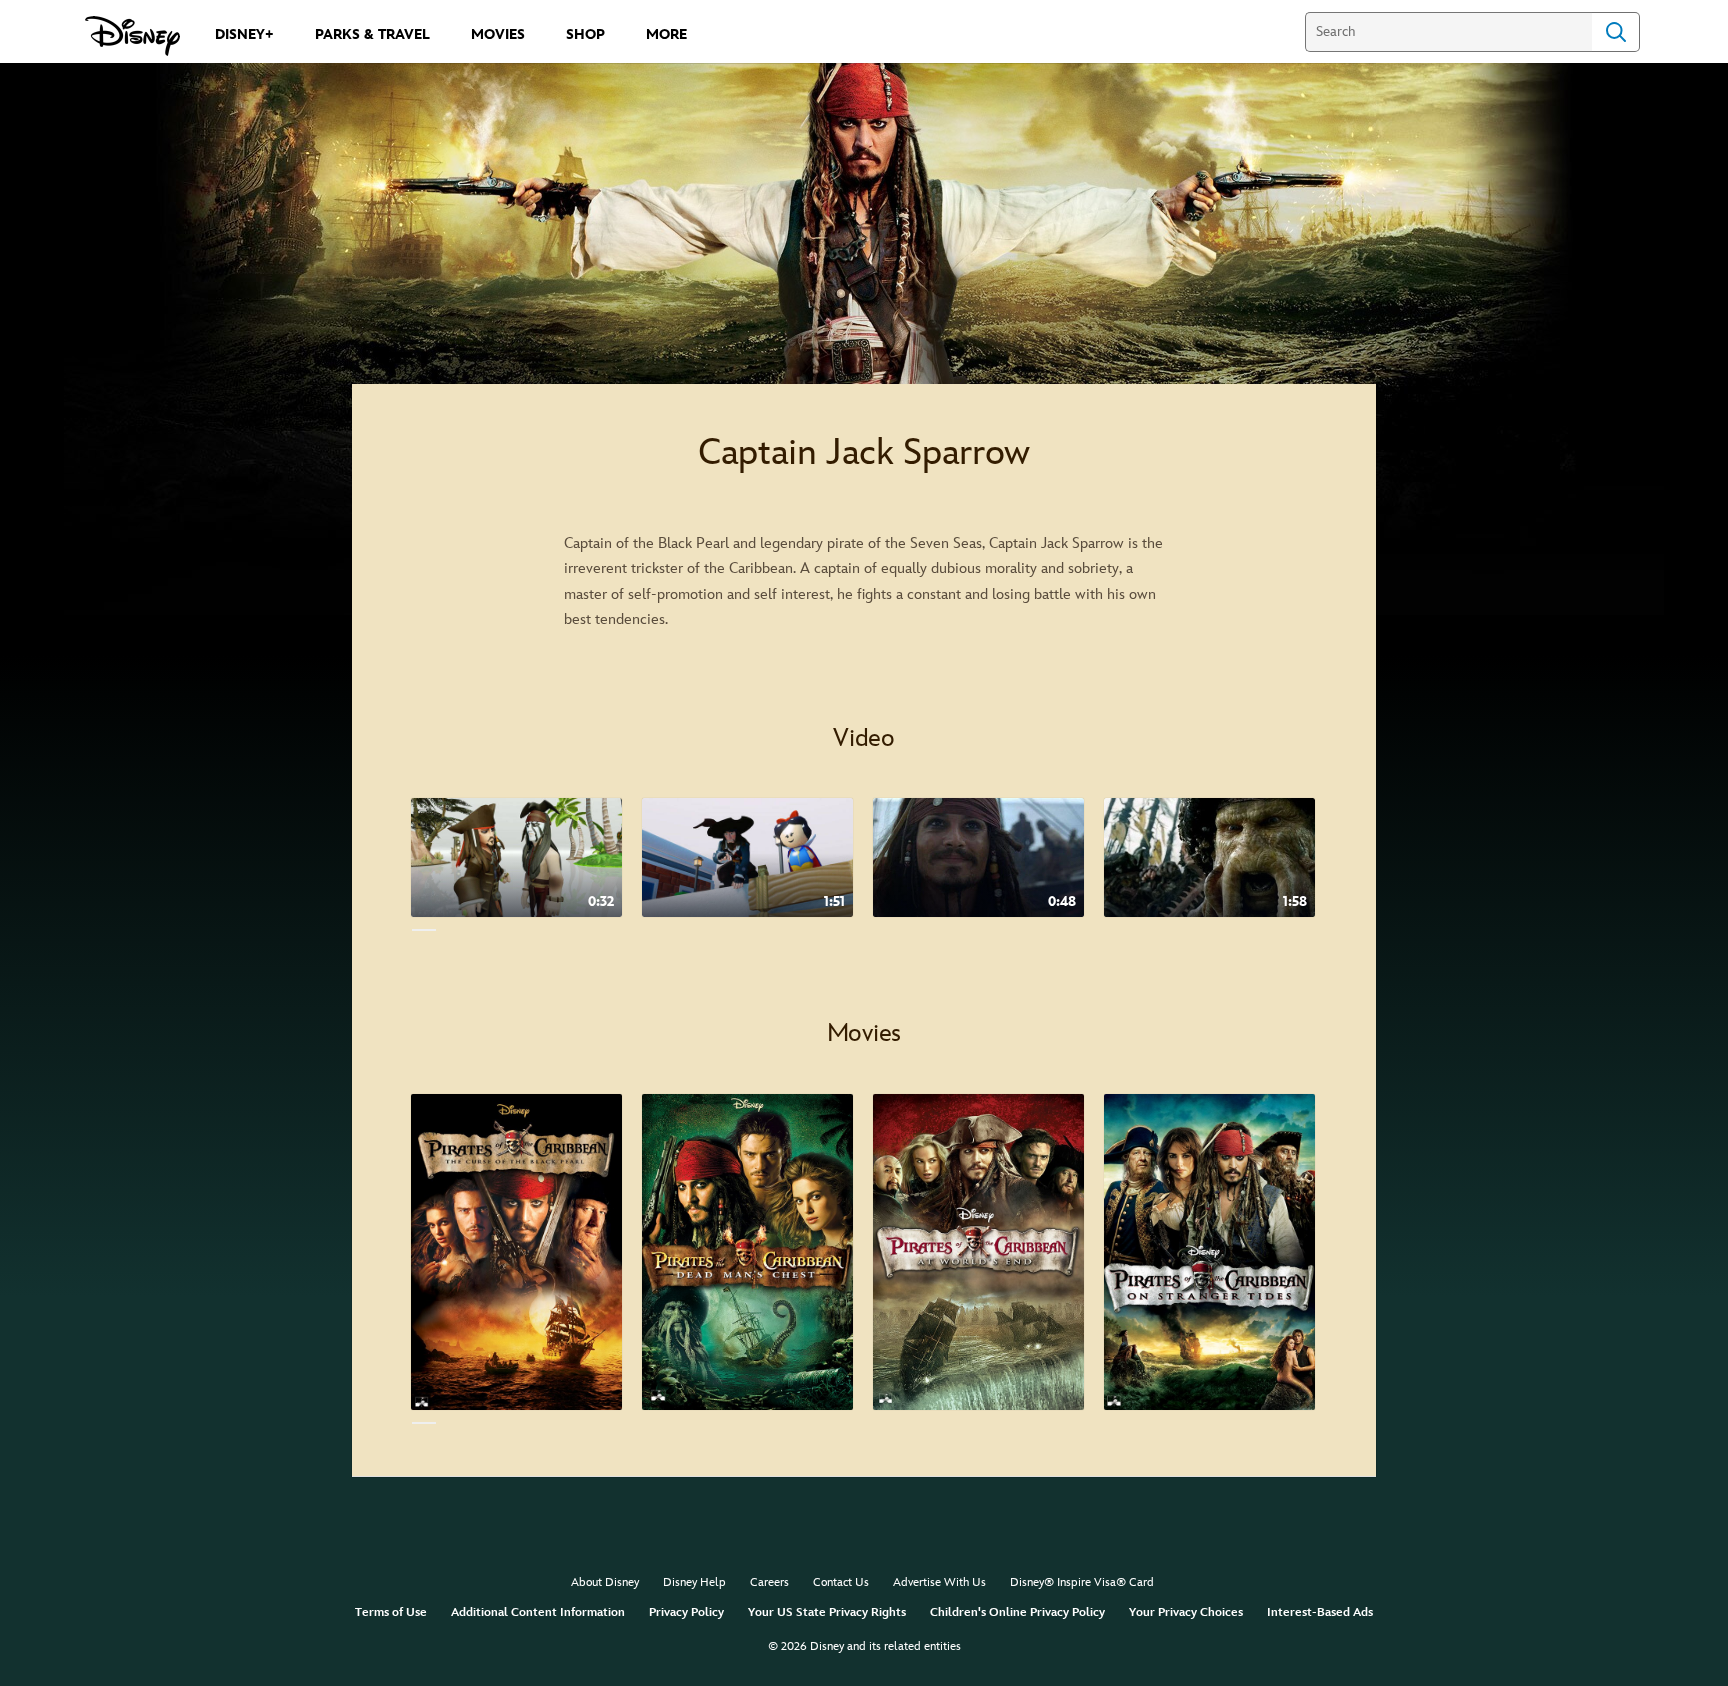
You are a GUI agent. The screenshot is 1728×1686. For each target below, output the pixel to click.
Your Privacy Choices (1186, 1612)
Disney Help (694, 1582)
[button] (1346, 873)
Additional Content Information (538, 1612)
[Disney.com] (132, 36)
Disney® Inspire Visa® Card (1082, 1582)
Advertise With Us (939, 1582)
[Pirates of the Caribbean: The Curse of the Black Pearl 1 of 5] (516, 1252)
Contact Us (841, 1582)
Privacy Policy (686, 1612)
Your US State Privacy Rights (827, 1612)
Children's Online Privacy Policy (1017, 1612)
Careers (769, 1582)
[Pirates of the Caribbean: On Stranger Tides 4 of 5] (1209, 1252)
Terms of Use (391, 1612)
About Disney (605, 1582)
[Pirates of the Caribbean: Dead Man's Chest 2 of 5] (747, 1252)
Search (1616, 32)
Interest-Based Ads (1320, 1612)
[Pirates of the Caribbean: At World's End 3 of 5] (978, 1252)
